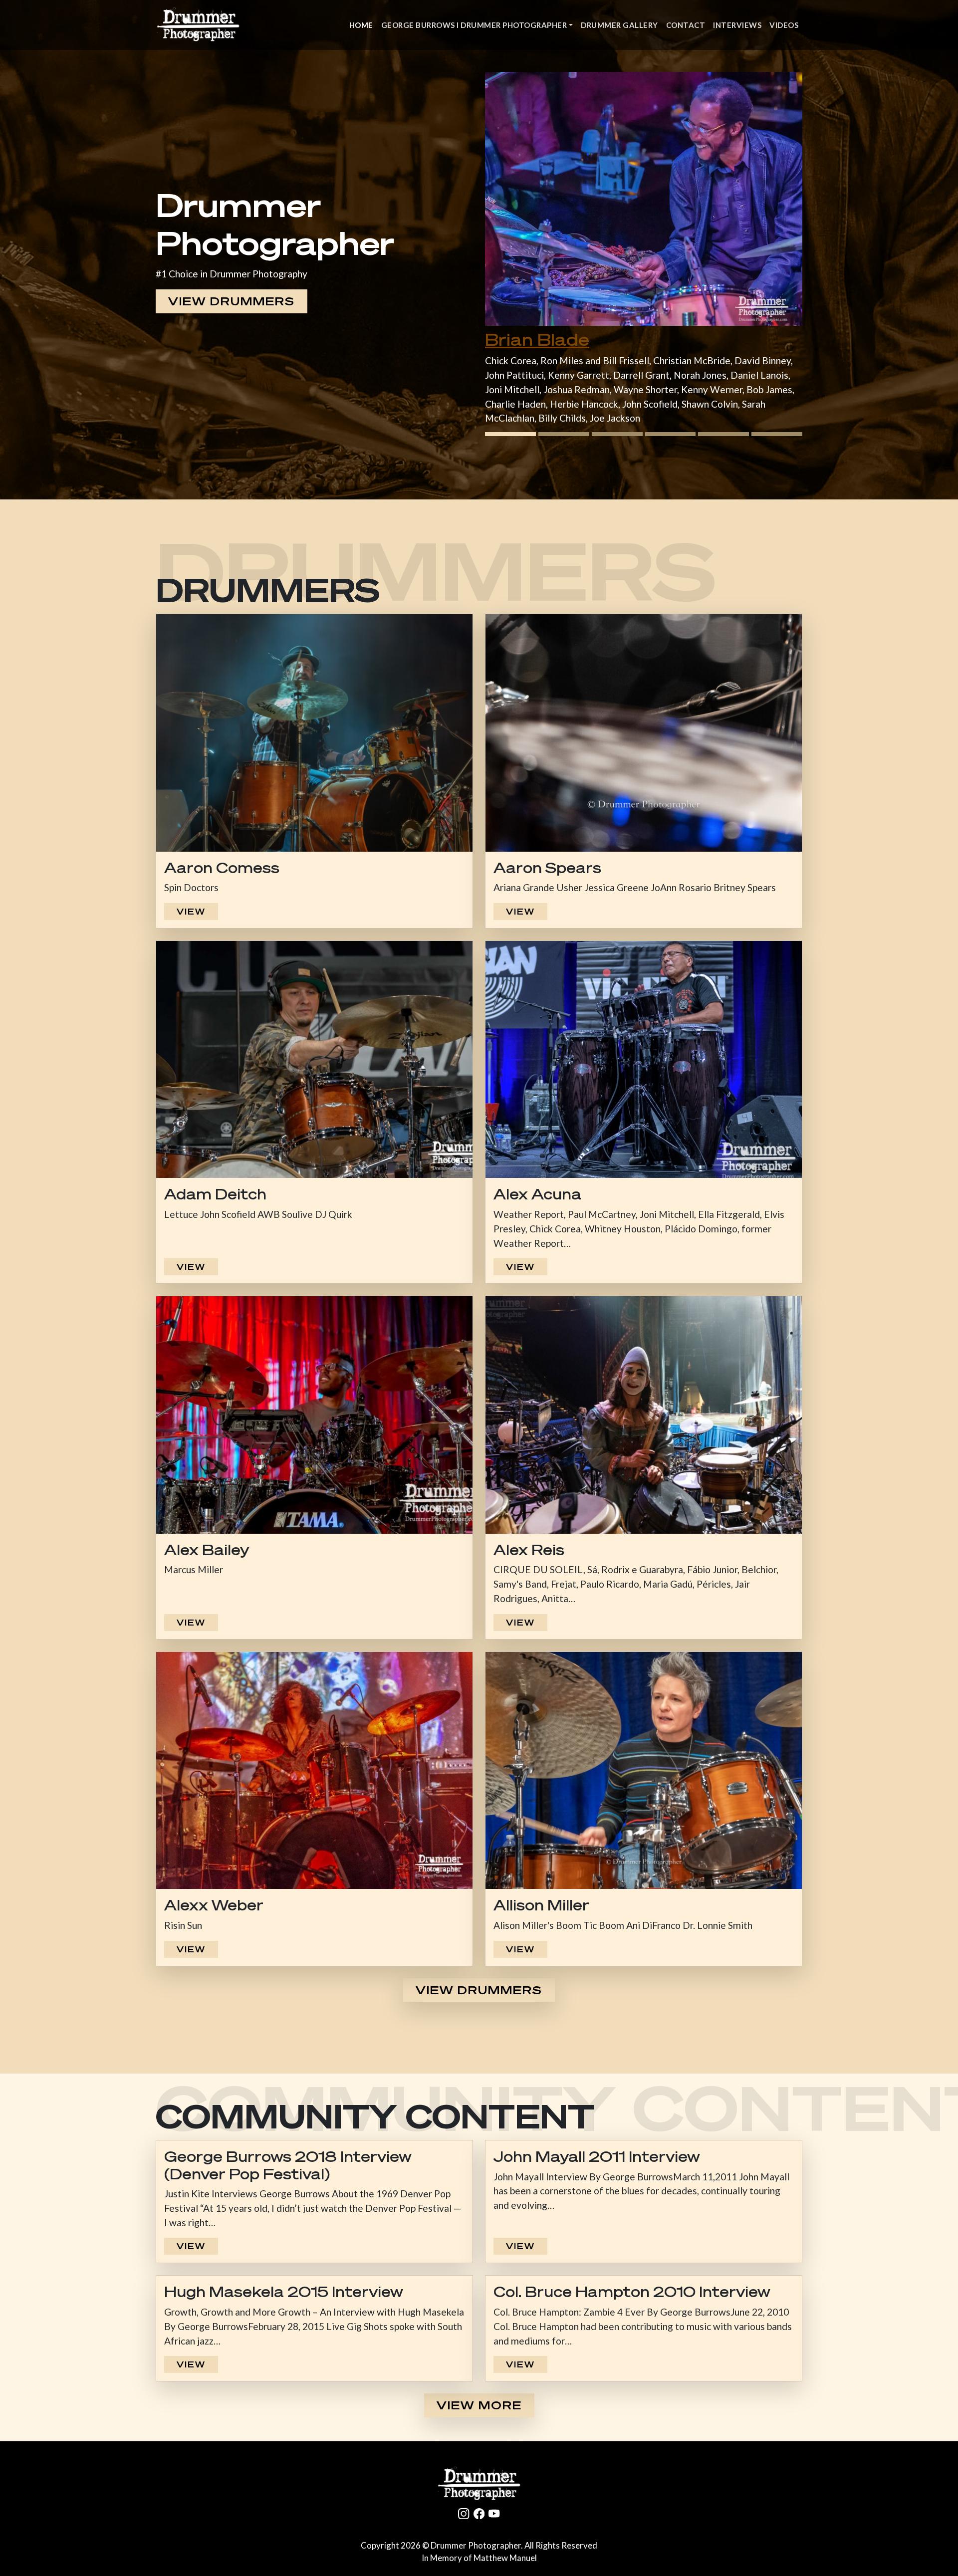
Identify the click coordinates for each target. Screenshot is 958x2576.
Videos (784, 25)
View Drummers (232, 301)
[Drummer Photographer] (479, 2484)
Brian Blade (537, 340)
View (191, 912)
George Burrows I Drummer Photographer (474, 25)
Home (361, 25)
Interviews (737, 25)
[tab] (510, 434)
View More (479, 2405)
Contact (686, 25)
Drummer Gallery (619, 25)
